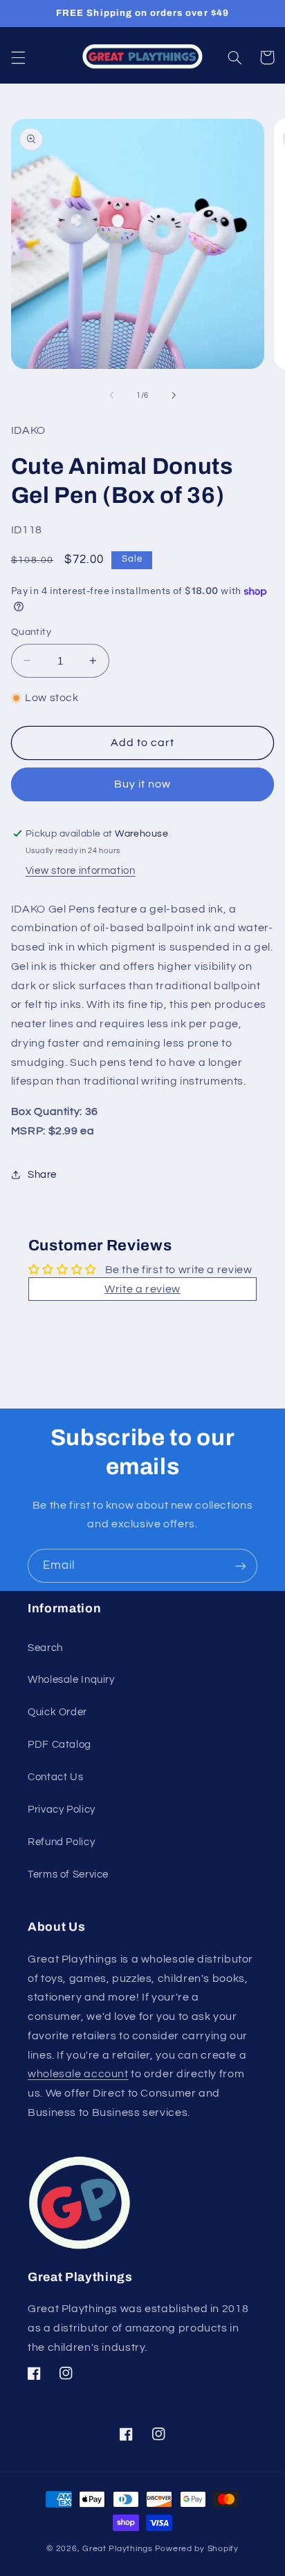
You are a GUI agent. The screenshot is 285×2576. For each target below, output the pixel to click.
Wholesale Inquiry (71, 1680)
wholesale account (78, 2074)
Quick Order (57, 1712)
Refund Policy (61, 1842)
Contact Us (55, 1777)
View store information (81, 871)
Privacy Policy (62, 1810)
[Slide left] (111, 396)
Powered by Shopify (197, 2549)
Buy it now (143, 784)
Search (45, 1648)
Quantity (31, 632)
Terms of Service (68, 1874)
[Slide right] (174, 396)
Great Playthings (118, 2549)
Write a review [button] (142, 1289)
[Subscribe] (241, 1566)
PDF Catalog (59, 1745)
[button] (18, 57)
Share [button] (42, 1175)
